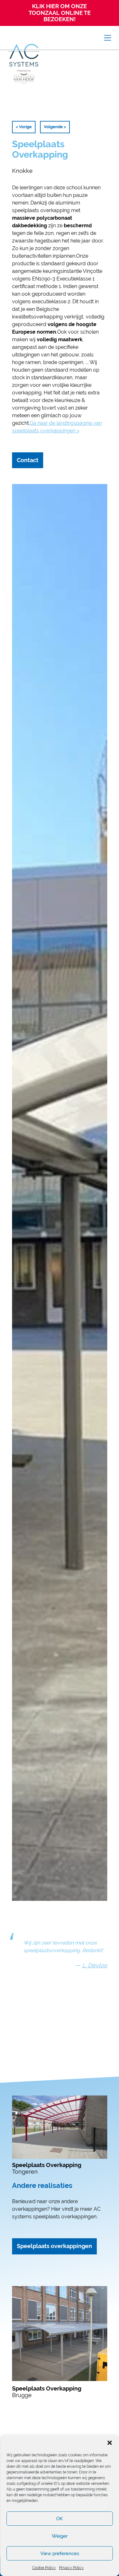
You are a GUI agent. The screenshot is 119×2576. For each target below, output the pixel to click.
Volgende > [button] (55, 127)
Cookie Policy (44, 2568)
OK (60, 2519)
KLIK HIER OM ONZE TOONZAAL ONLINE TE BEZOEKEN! (60, 13)
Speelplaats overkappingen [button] (54, 2246)
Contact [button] (28, 460)
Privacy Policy (71, 2568)
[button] (109, 2443)
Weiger (60, 2536)
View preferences (60, 2554)
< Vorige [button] (24, 127)
